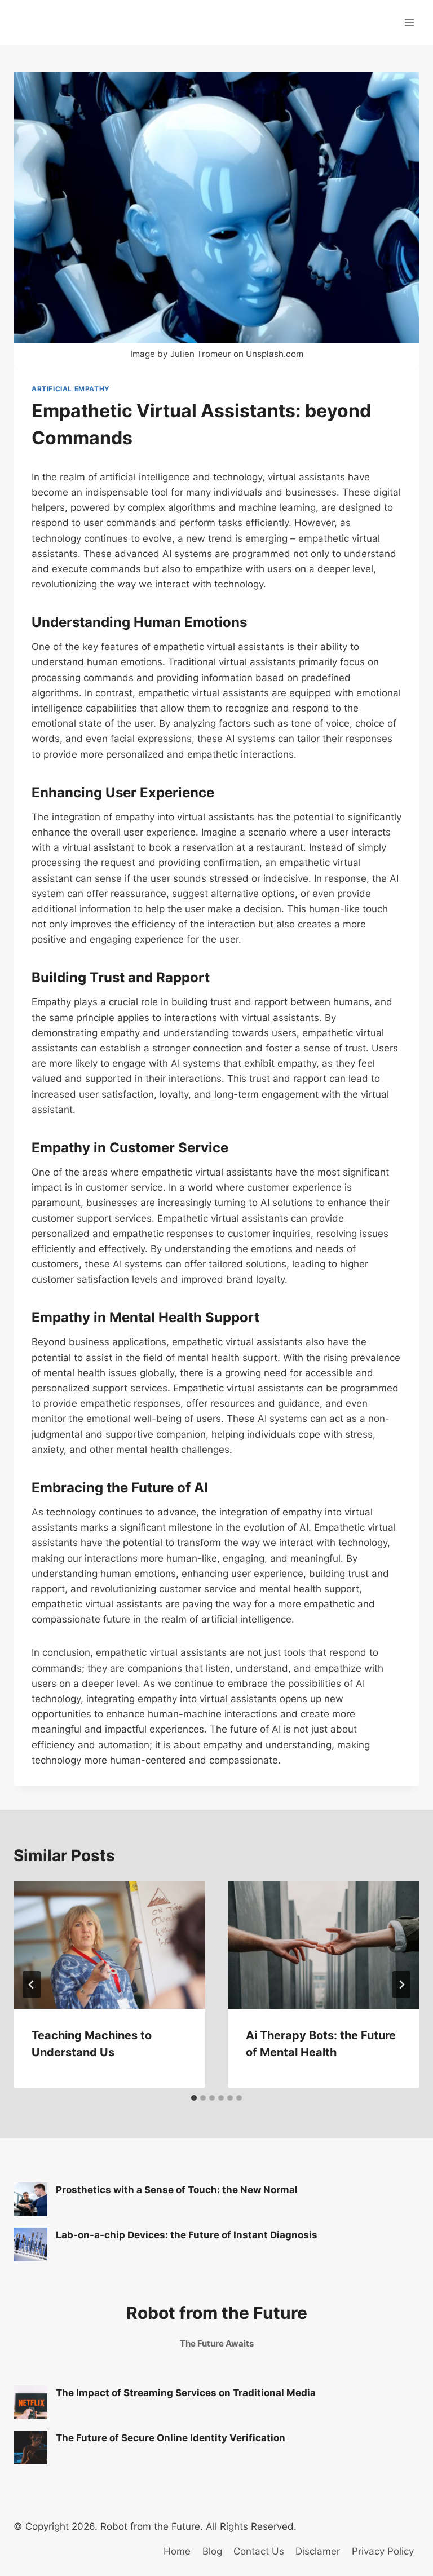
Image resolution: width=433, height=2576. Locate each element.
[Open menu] (409, 22)
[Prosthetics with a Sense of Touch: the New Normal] (30, 2199)
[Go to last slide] (32, 1985)
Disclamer (318, 2551)
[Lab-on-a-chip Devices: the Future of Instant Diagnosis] (30, 2244)
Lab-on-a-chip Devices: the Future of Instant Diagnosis (187, 2235)
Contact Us (259, 2551)
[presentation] (109, 1945)
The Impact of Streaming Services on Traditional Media (186, 2393)
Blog (212, 2551)
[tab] (194, 2098)
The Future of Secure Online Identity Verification (171, 2438)
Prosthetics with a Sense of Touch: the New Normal (177, 2190)
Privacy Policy (383, 2551)
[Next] (401, 1985)
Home (177, 2551)
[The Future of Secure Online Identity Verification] (30, 2447)
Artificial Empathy (71, 389)
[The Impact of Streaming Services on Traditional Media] (30, 2402)
